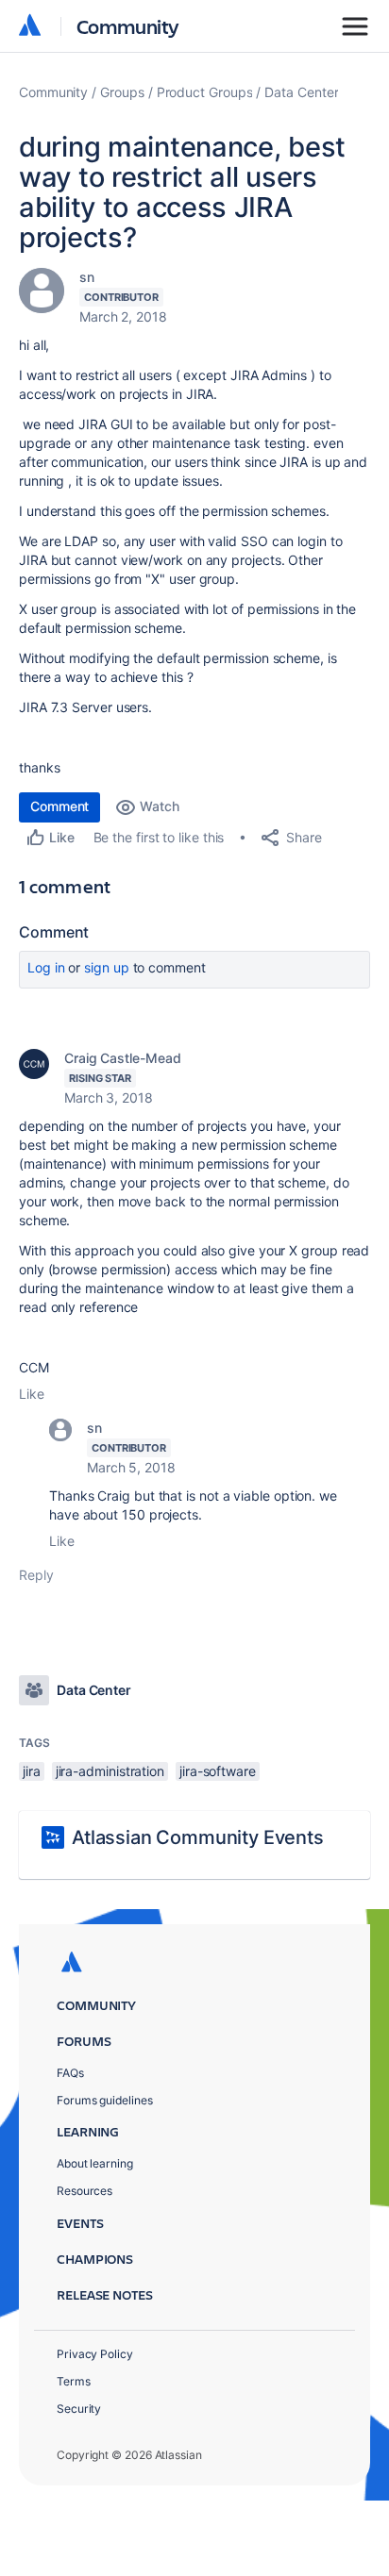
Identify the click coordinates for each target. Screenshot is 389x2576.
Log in (46, 967)
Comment (59, 806)
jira (32, 1771)
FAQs (70, 2073)
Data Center (301, 92)
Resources (85, 2191)
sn (87, 277)
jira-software (218, 1771)
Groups (122, 92)
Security (79, 2409)
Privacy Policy (95, 2354)
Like (32, 1394)
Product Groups (205, 92)
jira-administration (110, 1771)
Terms (74, 2381)
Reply (36, 1575)
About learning (95, 2163)
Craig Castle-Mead (123, 1058)
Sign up (106, 967)
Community (128, 26)
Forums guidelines (105, 2100)
